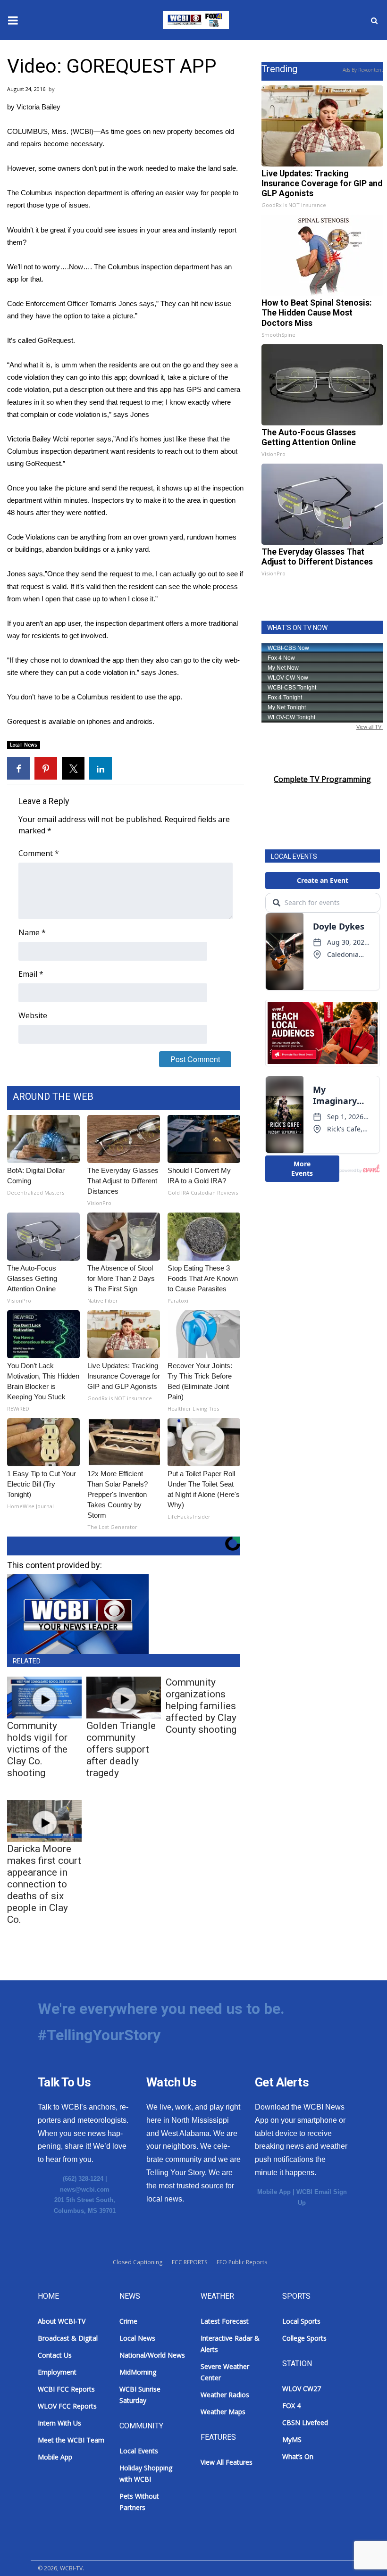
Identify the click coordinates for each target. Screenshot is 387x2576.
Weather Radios (225, 2395)
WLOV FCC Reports (67, 2406)
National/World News (152, 2355)
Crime (128, 2321)
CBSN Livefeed (305, 2422)
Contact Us (55, 2355)
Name (32, 932)
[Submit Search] (374, 20)
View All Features (227, 2462)
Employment (57, 2372)
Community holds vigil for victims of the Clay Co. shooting (37, 1749)
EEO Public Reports (242, 2262)
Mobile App (274, 2192)
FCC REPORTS (189, 2262)
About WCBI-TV (62, 2321)
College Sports (304, 2338)
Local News (24, 745)
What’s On (298, 2456)
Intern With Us (59, 2423)
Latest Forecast (225, 2321)
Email (31, 974)
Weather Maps (223, 2412)
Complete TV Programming (322, 779)
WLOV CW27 (302, 2389)
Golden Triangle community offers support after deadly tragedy (121, 1749)
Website (33, 1015)
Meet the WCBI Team (71, 2440)
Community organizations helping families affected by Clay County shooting (201, 1706)
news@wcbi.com (85, 2190)
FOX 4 (291, 2406)
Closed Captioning (138, 2262)
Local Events (139, 2451)
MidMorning (138, 2372)
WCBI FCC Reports (66, 2389)
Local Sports (301, 2321)
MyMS (292, 2439)
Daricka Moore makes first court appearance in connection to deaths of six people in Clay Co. (44, 1884)
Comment (39, 853)
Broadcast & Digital (68, 2338)
